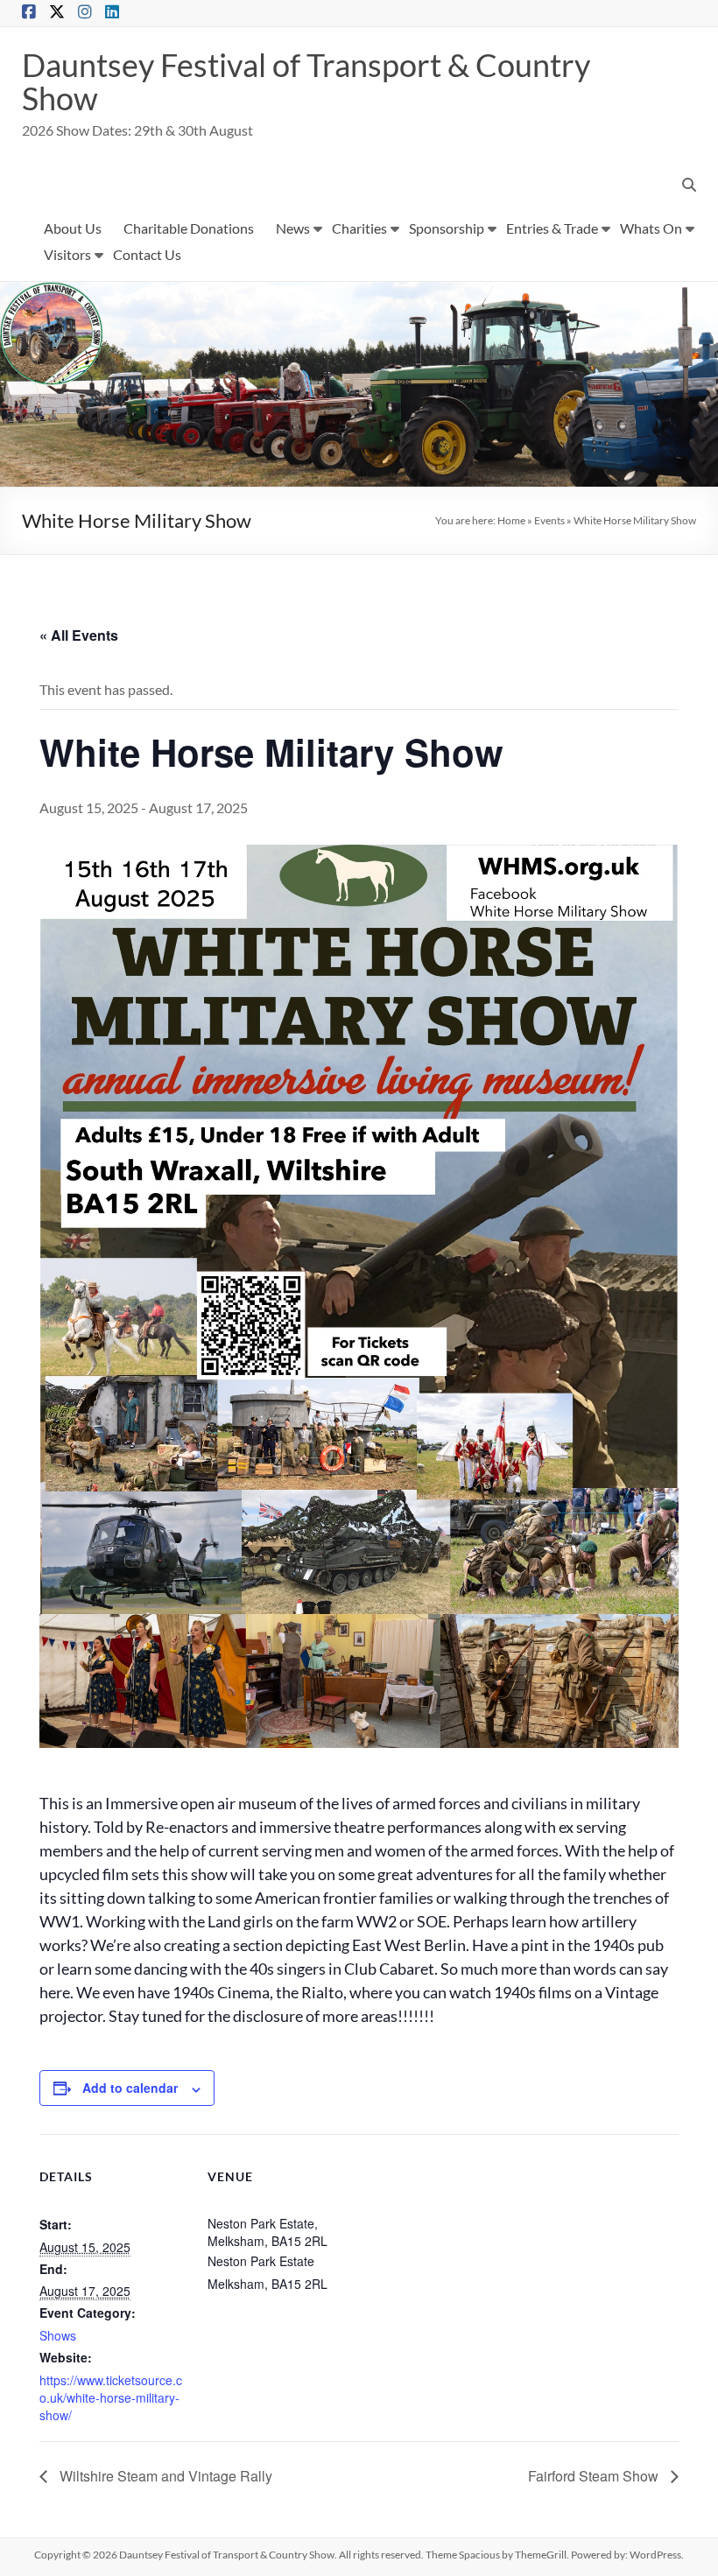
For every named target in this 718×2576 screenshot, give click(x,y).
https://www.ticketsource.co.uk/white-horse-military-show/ (111, 2397)
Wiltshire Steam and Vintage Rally (164, 2476)
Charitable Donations (189, 228)
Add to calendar (130, 2088)
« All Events (79, 635)
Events (549, 520)
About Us (73, 228)
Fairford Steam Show (595, 2476)
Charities (359, 228)
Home (511, 520)
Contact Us (147, 254)
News (293, 228)
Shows (58, 2335)
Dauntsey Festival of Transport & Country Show (306, 81)
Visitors (67, 254)
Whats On (651, 228)
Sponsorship (447, 228)
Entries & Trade (552, 228)
